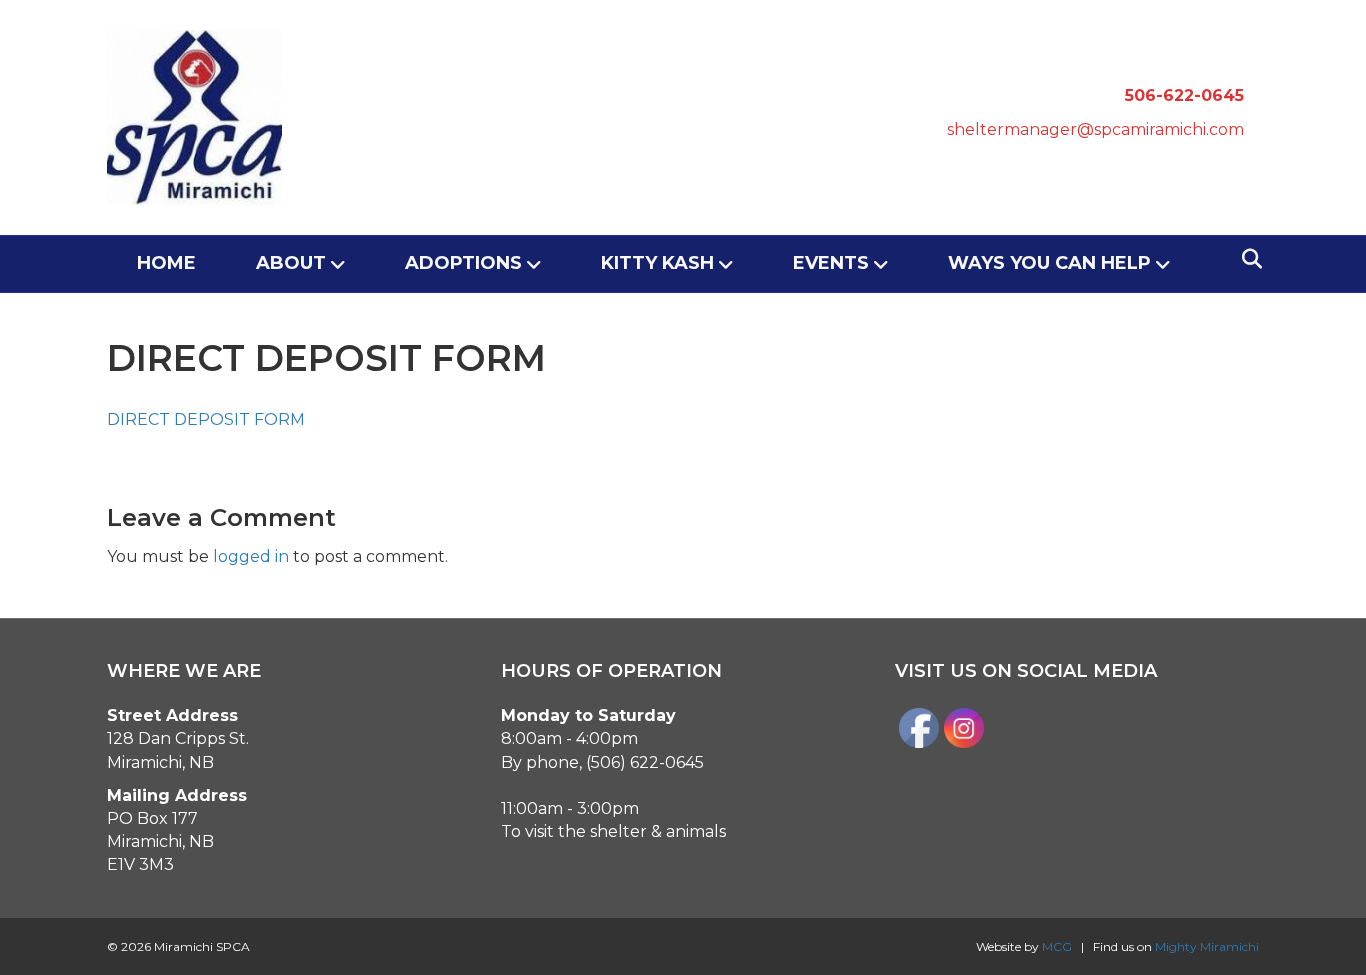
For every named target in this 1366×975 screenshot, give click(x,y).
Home (166, 263)
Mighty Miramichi (1207, 946)
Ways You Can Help (1049, 263)
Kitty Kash (657, 263)
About (291, 263)
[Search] (1246, 259)
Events (831, 263)
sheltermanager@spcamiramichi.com (1095, 129)
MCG (1057, 946)
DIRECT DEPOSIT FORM (206, 419)
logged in (251, 556)
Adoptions (463, 263)
